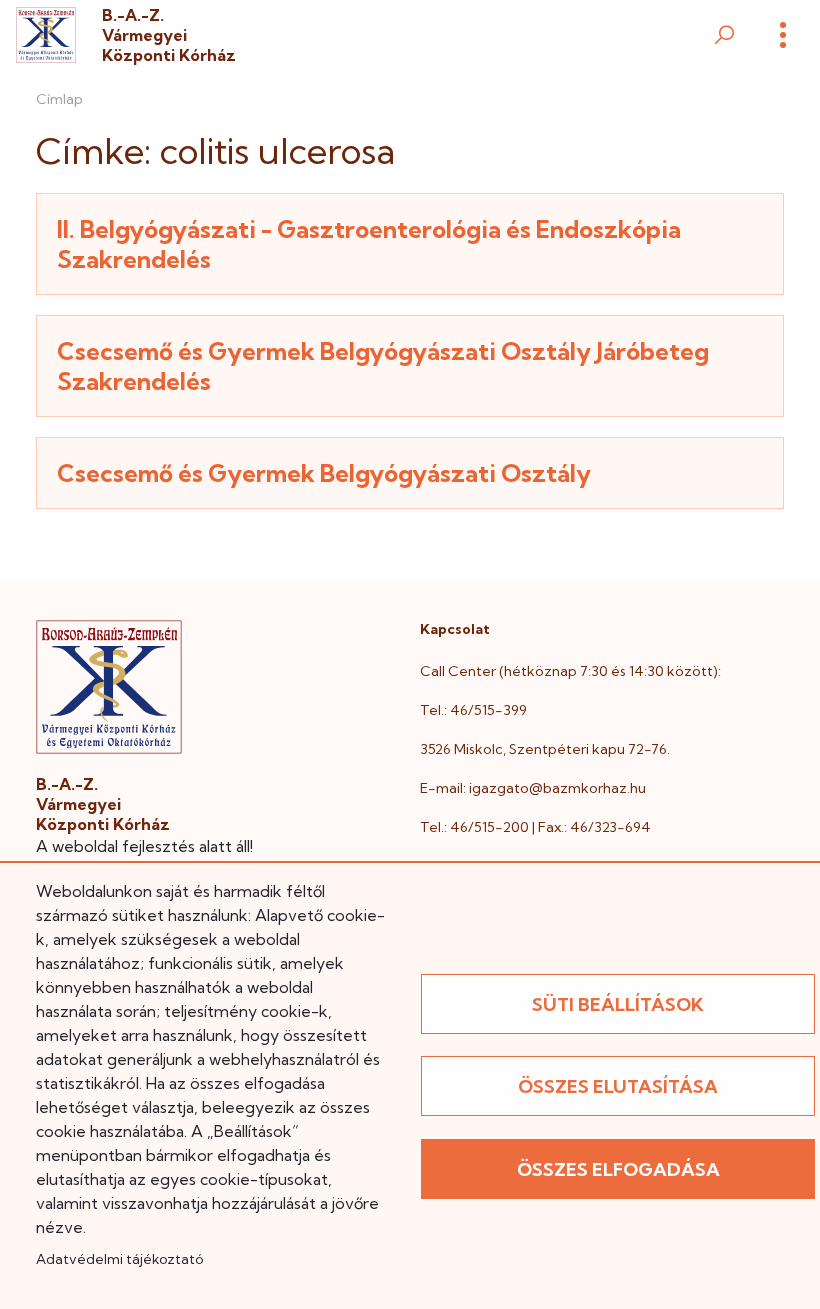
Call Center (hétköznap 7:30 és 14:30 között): (570, 671)
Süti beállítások (618, 1004)
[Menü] (783, 35)
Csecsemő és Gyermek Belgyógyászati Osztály (324, 473)
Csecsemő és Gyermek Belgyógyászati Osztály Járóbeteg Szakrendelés (383, 366)
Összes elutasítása (618, 1086)
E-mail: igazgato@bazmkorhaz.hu (533, 788)
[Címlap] (46, 34)
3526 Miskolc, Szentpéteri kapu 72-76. (545, 749)
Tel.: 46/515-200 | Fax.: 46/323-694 (535, 827)
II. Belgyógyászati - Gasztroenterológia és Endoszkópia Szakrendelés (369, 244)
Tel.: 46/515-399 (473, 710)
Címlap (59, 99)
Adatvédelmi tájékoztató (119, 1259)
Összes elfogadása (618, 1169)
